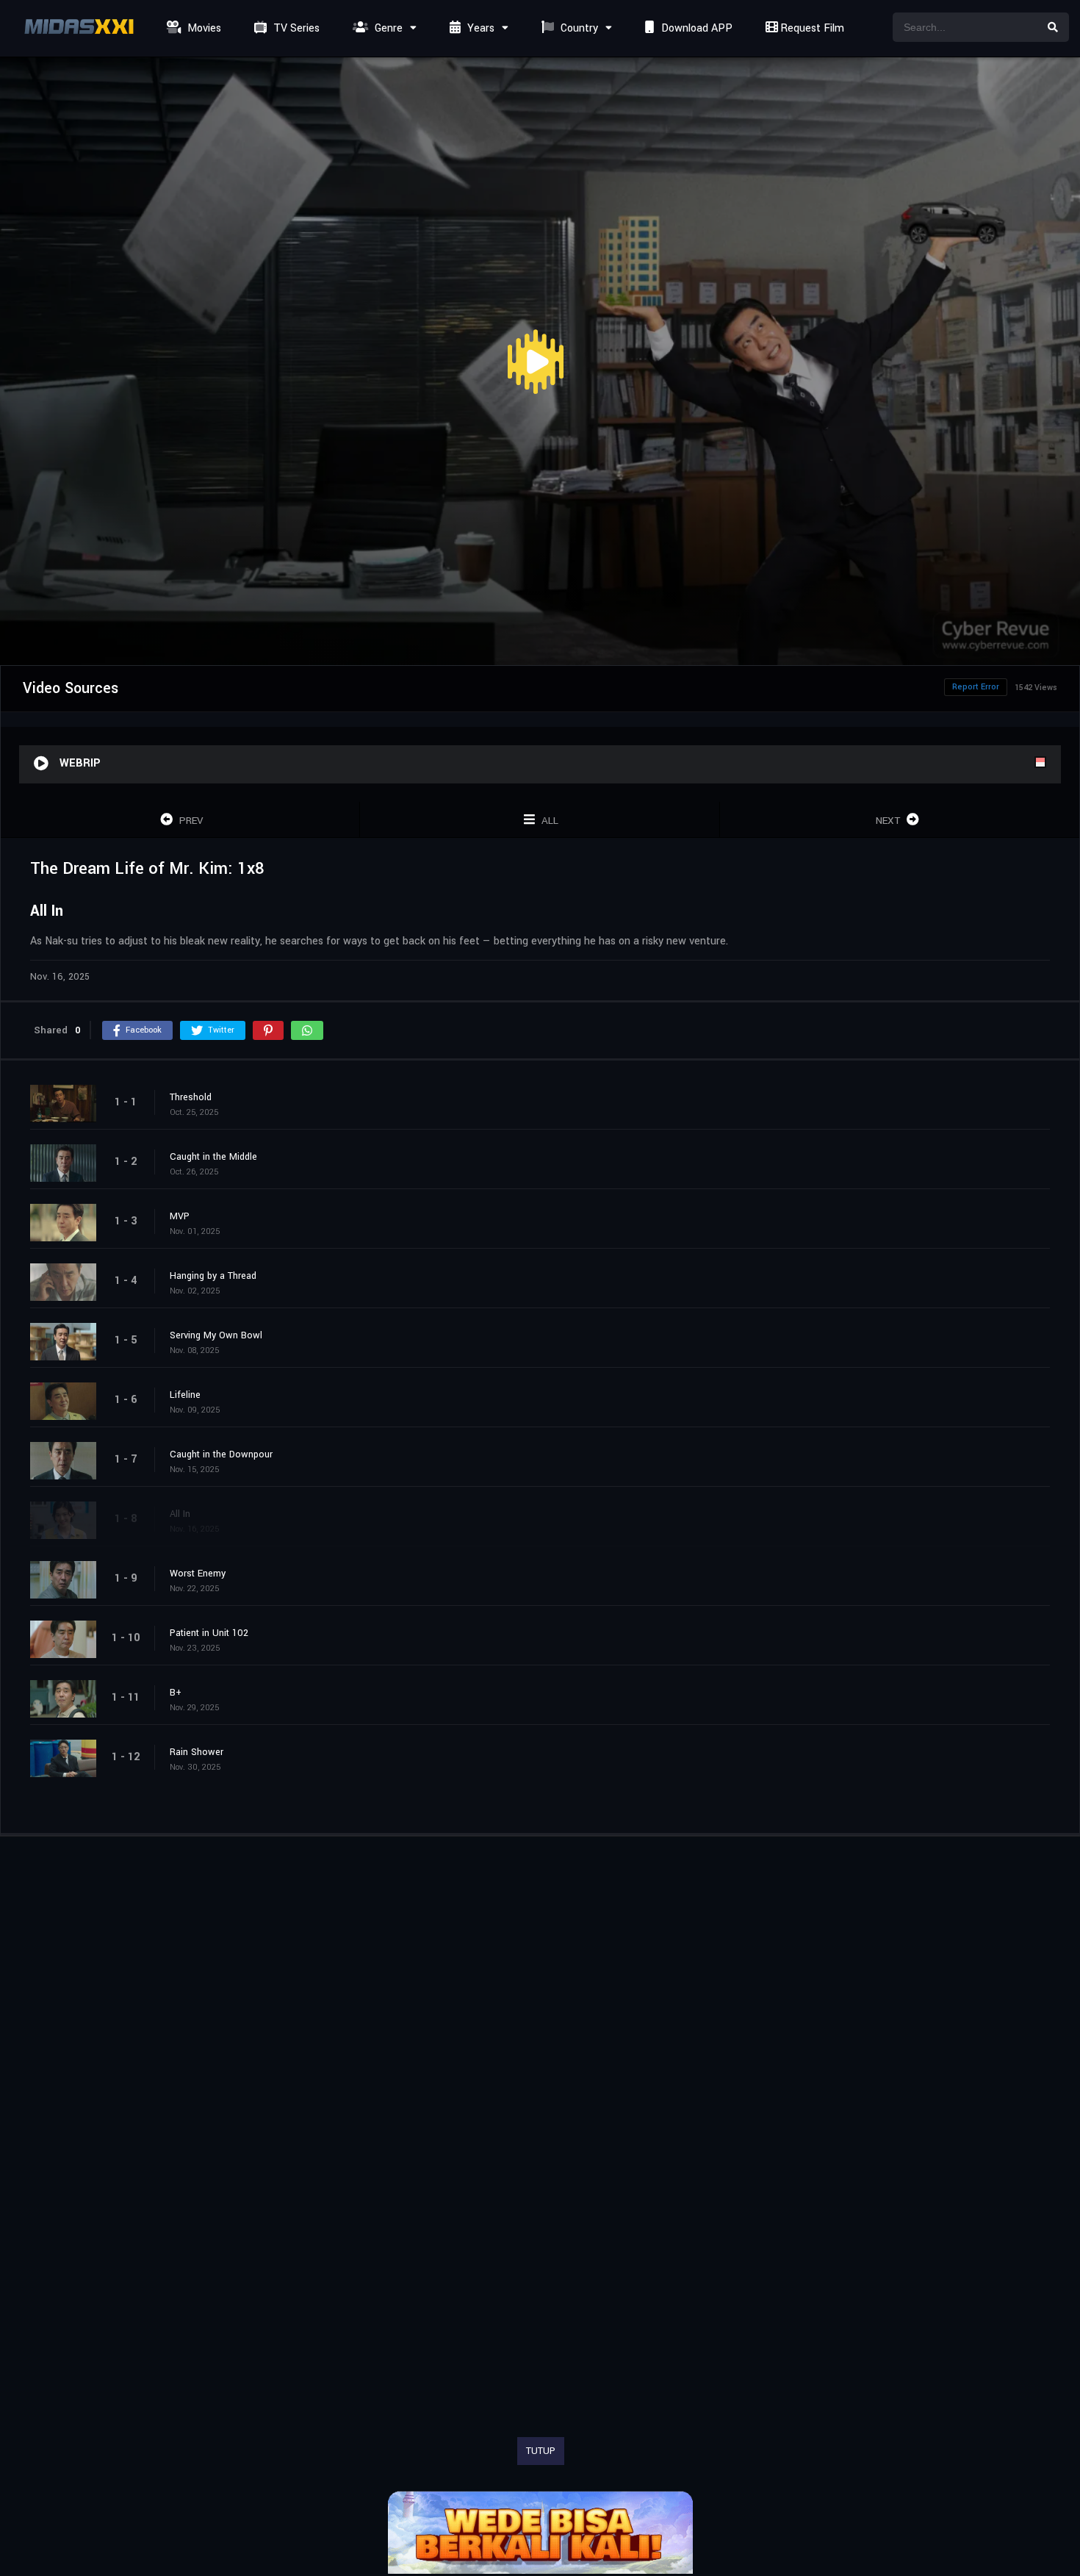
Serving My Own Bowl (216, 1335)
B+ (176, 1693)
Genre (387, 28)
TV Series (295, 28)
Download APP (695, 28)
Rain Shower (197, 1752)
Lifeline (185, 1395)
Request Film (811, 28)
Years (479, 28)
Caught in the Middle (213, 1157)
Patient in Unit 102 (209, 1633)
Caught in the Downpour (221, 1454)
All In (180, 1514)
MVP (180, 1216)
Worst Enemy (198, 1574)
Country (578, 28)
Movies (203, 28)
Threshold (191, 1097)
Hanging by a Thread (213, 1276)
